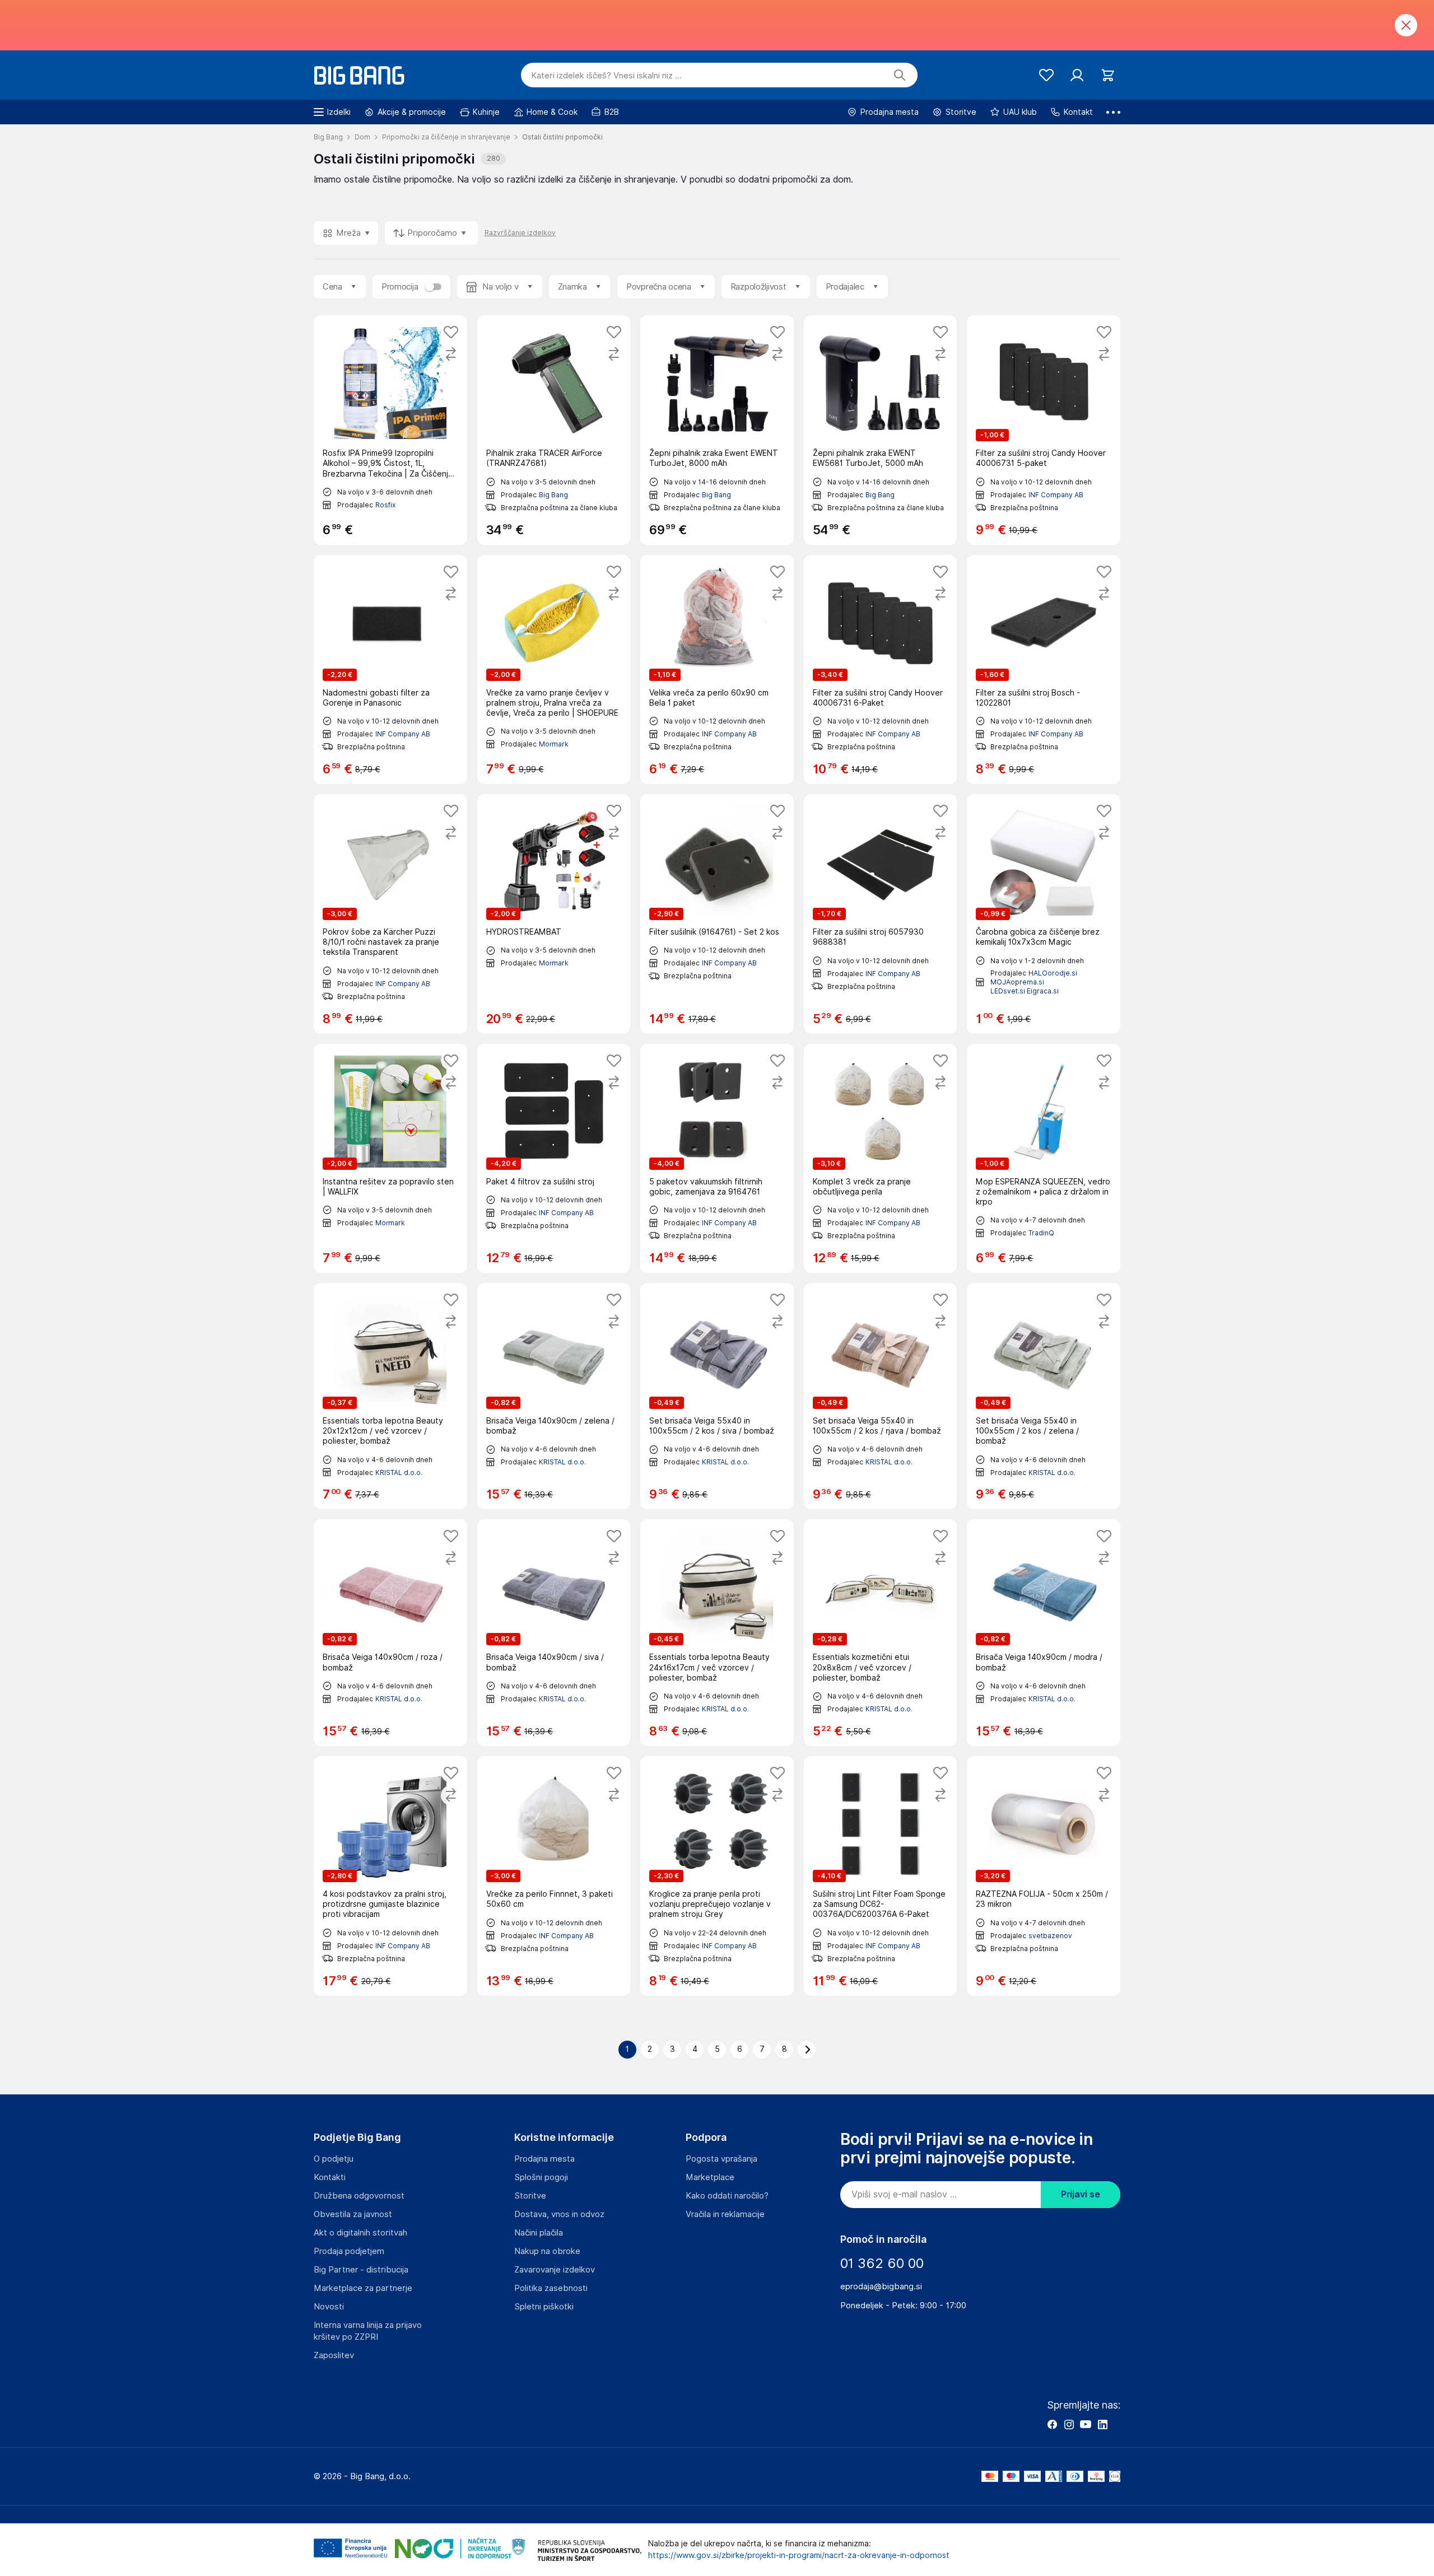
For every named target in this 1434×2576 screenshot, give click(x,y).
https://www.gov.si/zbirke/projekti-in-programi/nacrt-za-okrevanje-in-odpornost (799, 2555)
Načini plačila (539, 2233)
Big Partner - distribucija (361, 2270)
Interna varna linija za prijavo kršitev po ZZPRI (368, 2331)
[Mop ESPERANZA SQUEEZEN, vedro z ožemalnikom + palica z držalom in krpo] (1044, 1158)
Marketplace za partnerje (363, 2288)
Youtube (1086, 2424)
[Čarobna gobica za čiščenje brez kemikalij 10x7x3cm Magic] (1044, 914)
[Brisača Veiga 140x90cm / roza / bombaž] (390, 1633)
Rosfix (385, 505)
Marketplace (710, 2177)
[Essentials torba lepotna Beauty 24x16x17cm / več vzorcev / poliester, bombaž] (717, 1633)
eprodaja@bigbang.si (881, 2286)
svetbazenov (1050, 1936)
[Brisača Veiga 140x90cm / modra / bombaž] (1044, 1633)
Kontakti (330, 2177)
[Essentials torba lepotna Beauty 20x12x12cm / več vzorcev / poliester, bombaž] (390, 1396)
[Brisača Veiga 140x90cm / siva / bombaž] (554, 1633)
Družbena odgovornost (359, 2196)
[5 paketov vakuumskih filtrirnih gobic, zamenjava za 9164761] (717, 1158)
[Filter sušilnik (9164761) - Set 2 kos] (717, 914)
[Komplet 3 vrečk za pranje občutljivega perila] (881, 1158)
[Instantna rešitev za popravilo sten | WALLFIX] (390, 1158)
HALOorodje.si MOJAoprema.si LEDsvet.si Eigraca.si (1034, 982)
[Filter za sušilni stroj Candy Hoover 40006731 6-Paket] (881, 669)
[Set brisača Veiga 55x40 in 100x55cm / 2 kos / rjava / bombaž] (881, 1396)
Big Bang (553, 495)
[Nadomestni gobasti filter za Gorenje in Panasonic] (390, 669)
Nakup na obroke (547, 2251)
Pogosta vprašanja (721, 2159)
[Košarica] (1108, 75)
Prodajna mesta (544, 2159)
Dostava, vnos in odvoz (559, 2214)
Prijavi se (1081, 2194)
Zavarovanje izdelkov (555, 2270)
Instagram (1069, 2424)
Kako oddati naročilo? (727, 2196)
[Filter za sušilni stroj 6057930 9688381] (881, 914)
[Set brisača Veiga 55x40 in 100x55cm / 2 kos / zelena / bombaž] (1044, 1396)
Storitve (530, 2196)
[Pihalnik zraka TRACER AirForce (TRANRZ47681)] (554, 430)
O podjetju (334, 2159)
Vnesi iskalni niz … (606, 76)
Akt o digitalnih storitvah (360, 2233)
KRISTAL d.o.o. (399, 1473)
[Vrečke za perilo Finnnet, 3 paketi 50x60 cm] (554, 1876)
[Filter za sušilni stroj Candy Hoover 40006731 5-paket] (1044, 430)
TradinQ (1041, 1233)
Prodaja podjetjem (349, 2251)
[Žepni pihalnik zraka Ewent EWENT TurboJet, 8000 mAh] (717, 430)
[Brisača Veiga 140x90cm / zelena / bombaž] (554, 1396)
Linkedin (1102, 2424)
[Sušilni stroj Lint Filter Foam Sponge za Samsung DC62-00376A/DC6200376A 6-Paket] (881, 1876)
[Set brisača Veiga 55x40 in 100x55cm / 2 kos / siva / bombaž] (717, 1396)
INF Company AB (1056, 495)
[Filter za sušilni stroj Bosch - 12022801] (1044, 669)
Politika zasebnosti (551, 2288)
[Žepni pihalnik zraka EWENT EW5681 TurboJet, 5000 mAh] (881, 430)
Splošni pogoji (541, 2177)
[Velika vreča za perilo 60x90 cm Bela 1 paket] (717, 669)
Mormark (554, 744)
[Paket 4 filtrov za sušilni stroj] (554, 1158)
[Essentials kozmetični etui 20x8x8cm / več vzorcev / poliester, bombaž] (881, 1633)
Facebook (1052, 2424)
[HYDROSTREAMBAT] (554, 914)
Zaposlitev (334, 2355)
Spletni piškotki (544, 2307)
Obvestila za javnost (353, 2214)
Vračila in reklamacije (725, 2214)
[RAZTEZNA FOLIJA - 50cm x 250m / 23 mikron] (1044, 1876)
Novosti (329, 2307)
